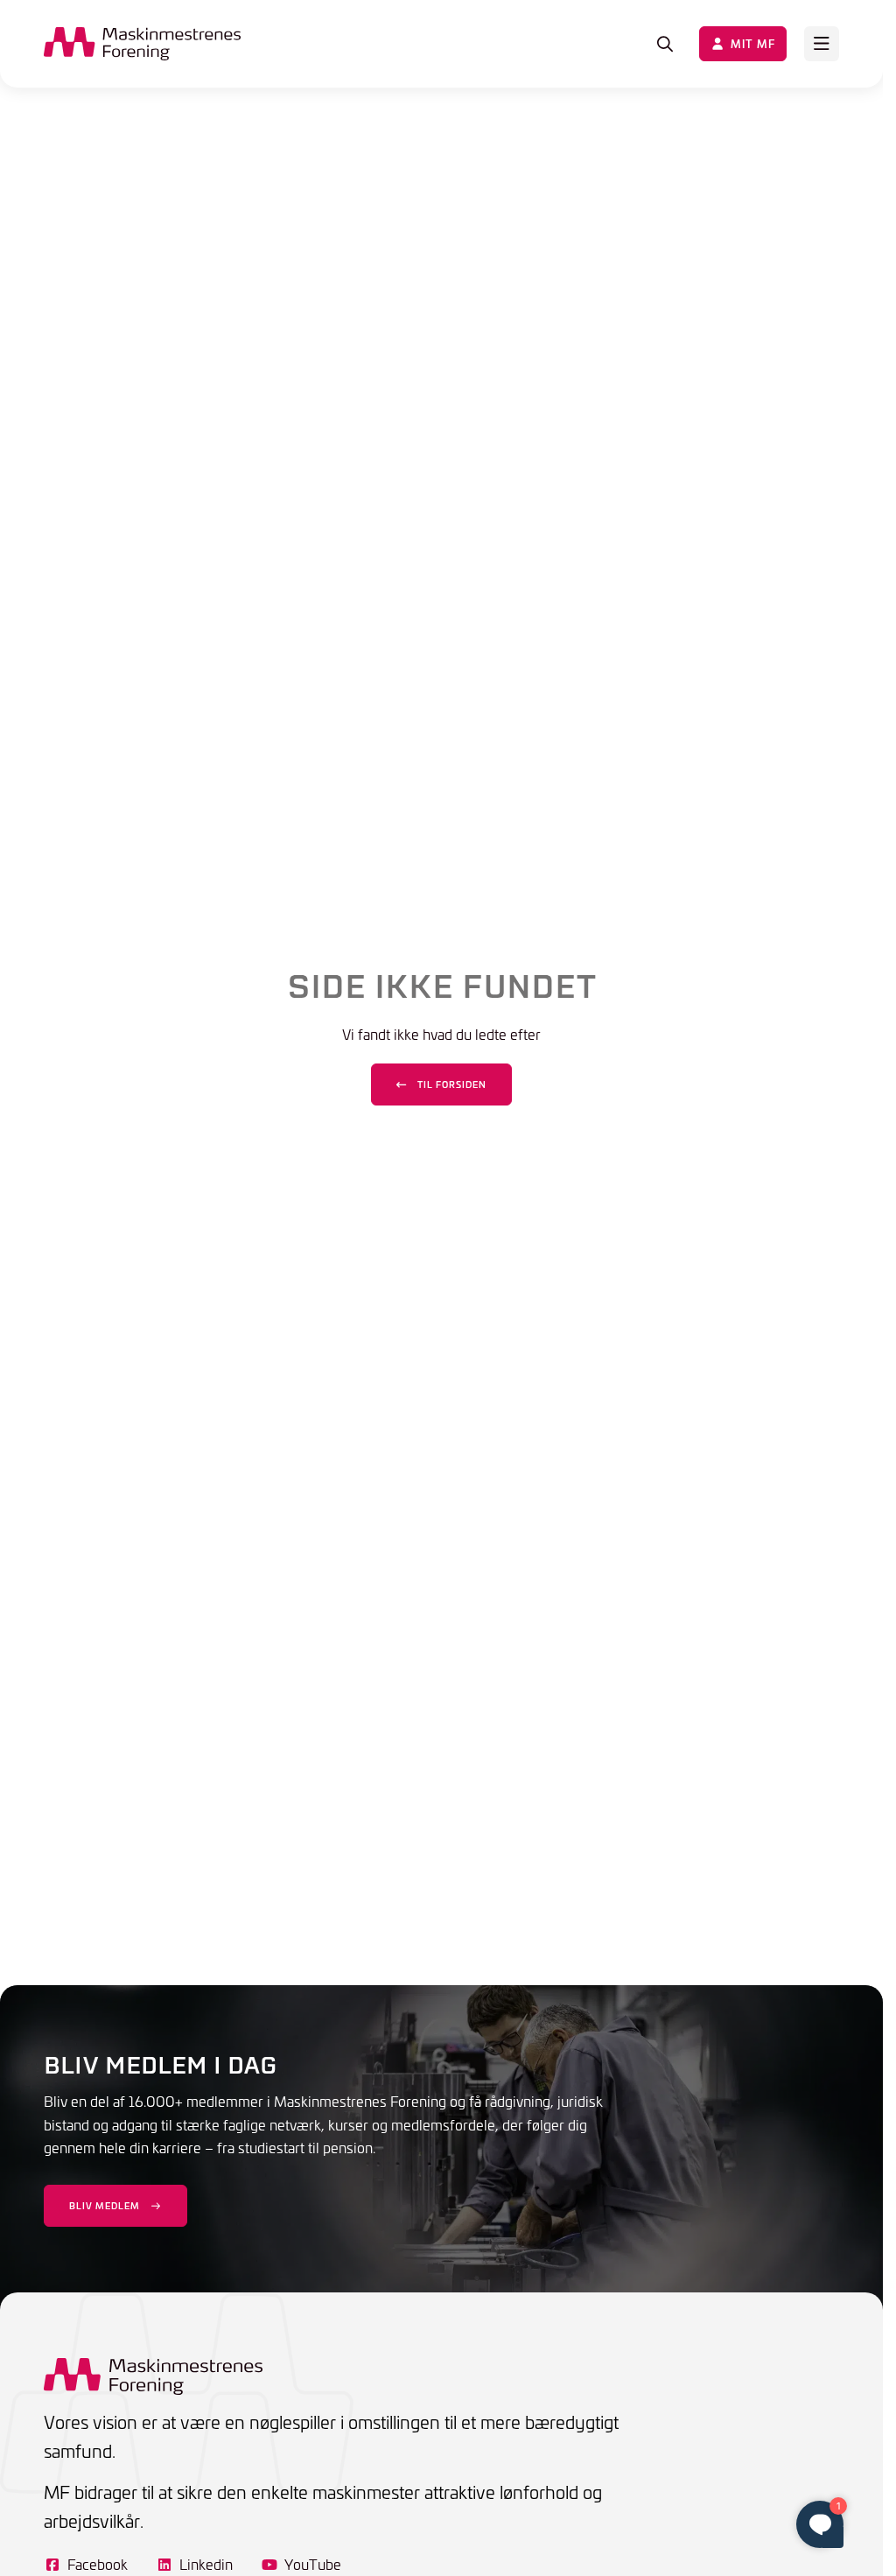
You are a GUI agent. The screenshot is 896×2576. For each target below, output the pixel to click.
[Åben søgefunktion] (665, 44)
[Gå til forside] (142, 43)
